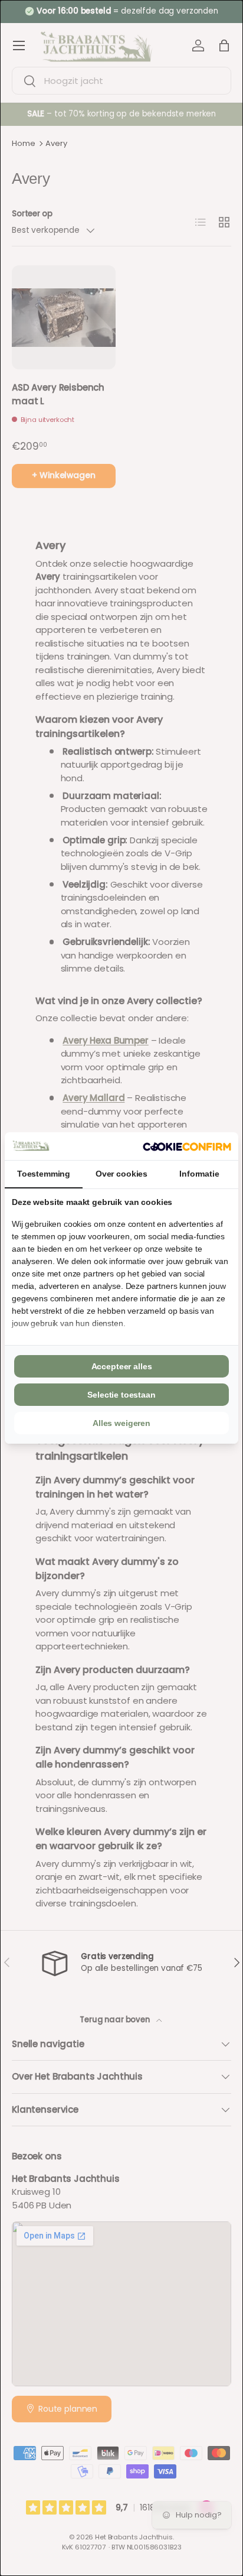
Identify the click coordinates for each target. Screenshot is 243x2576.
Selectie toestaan (121, 1395)
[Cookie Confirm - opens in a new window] (187, 1146)
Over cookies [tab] (121, 1174)
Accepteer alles (122, 1366)
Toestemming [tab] (44, 1174)
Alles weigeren (121, 1423)
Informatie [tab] (199, 1174)
